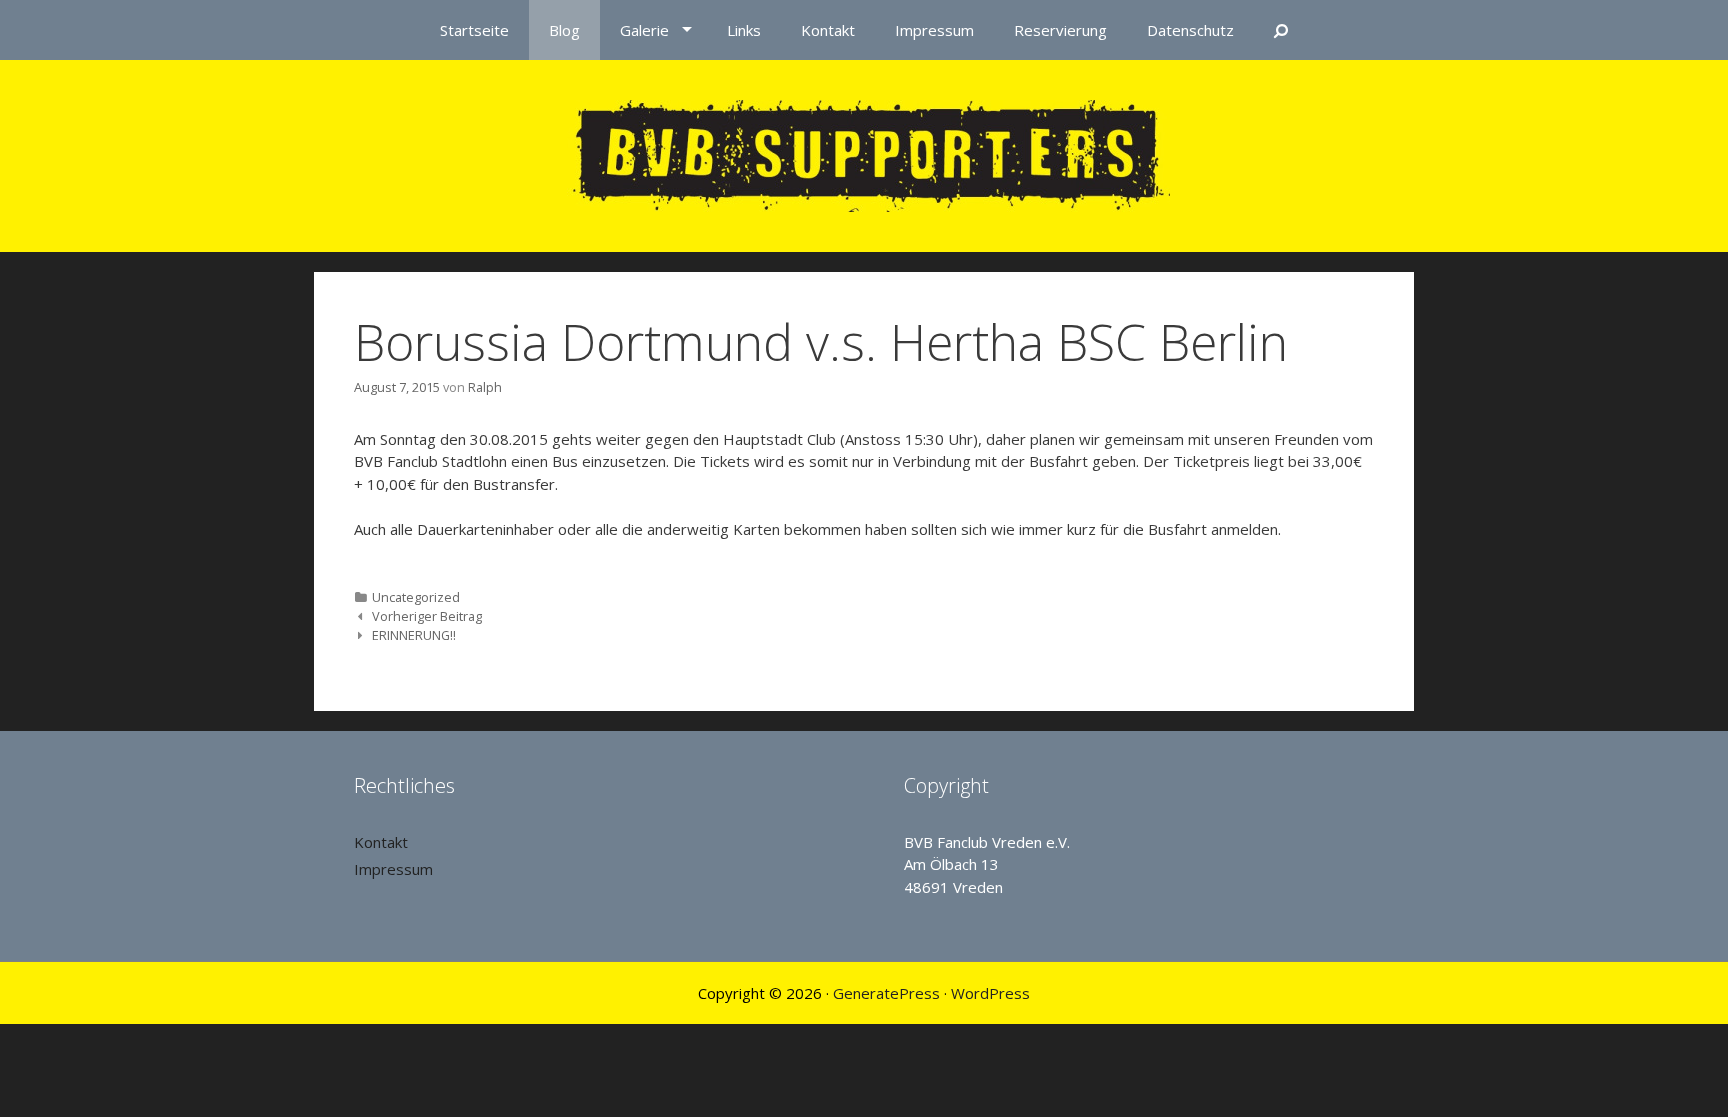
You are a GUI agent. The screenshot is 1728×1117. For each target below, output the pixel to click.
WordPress (990, 993)
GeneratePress (886, 993)
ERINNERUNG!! (414, 635)
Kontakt (828, 30)
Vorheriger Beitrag (427, 616)
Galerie (644, 30)
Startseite (474, 30)
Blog (564, 30)
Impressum (934, 30)
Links (744, 30)
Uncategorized (416, 597)
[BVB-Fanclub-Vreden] (864, 154)
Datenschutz (1190, 30)
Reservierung (1060, 30)
